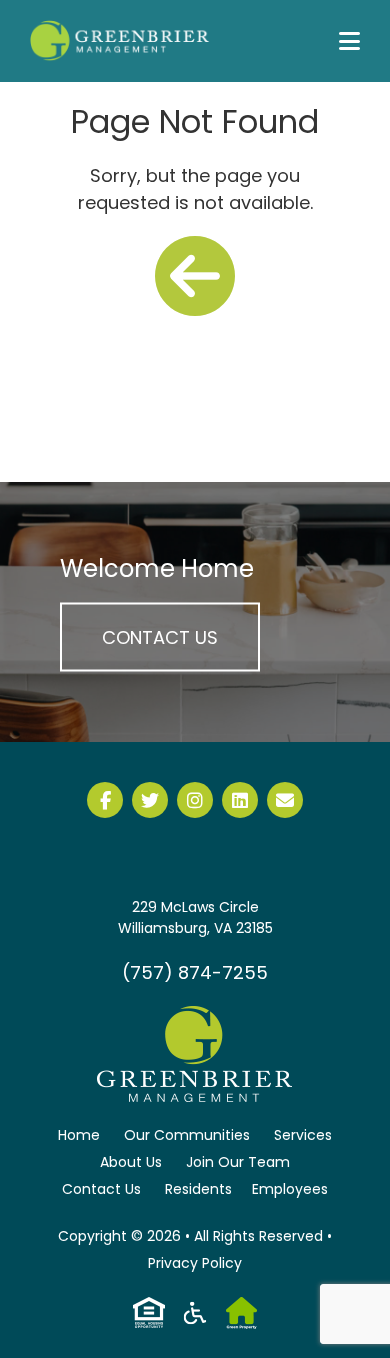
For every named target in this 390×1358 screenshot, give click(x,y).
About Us (131, 1162)
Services (303, 1135)
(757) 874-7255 (195, 972)
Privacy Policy (195, 1263)
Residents (198, 1189)
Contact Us (160, 636)
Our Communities (187, 1135)
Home (79, 1135)
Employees (290, 1189)
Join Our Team (238, 1162)
